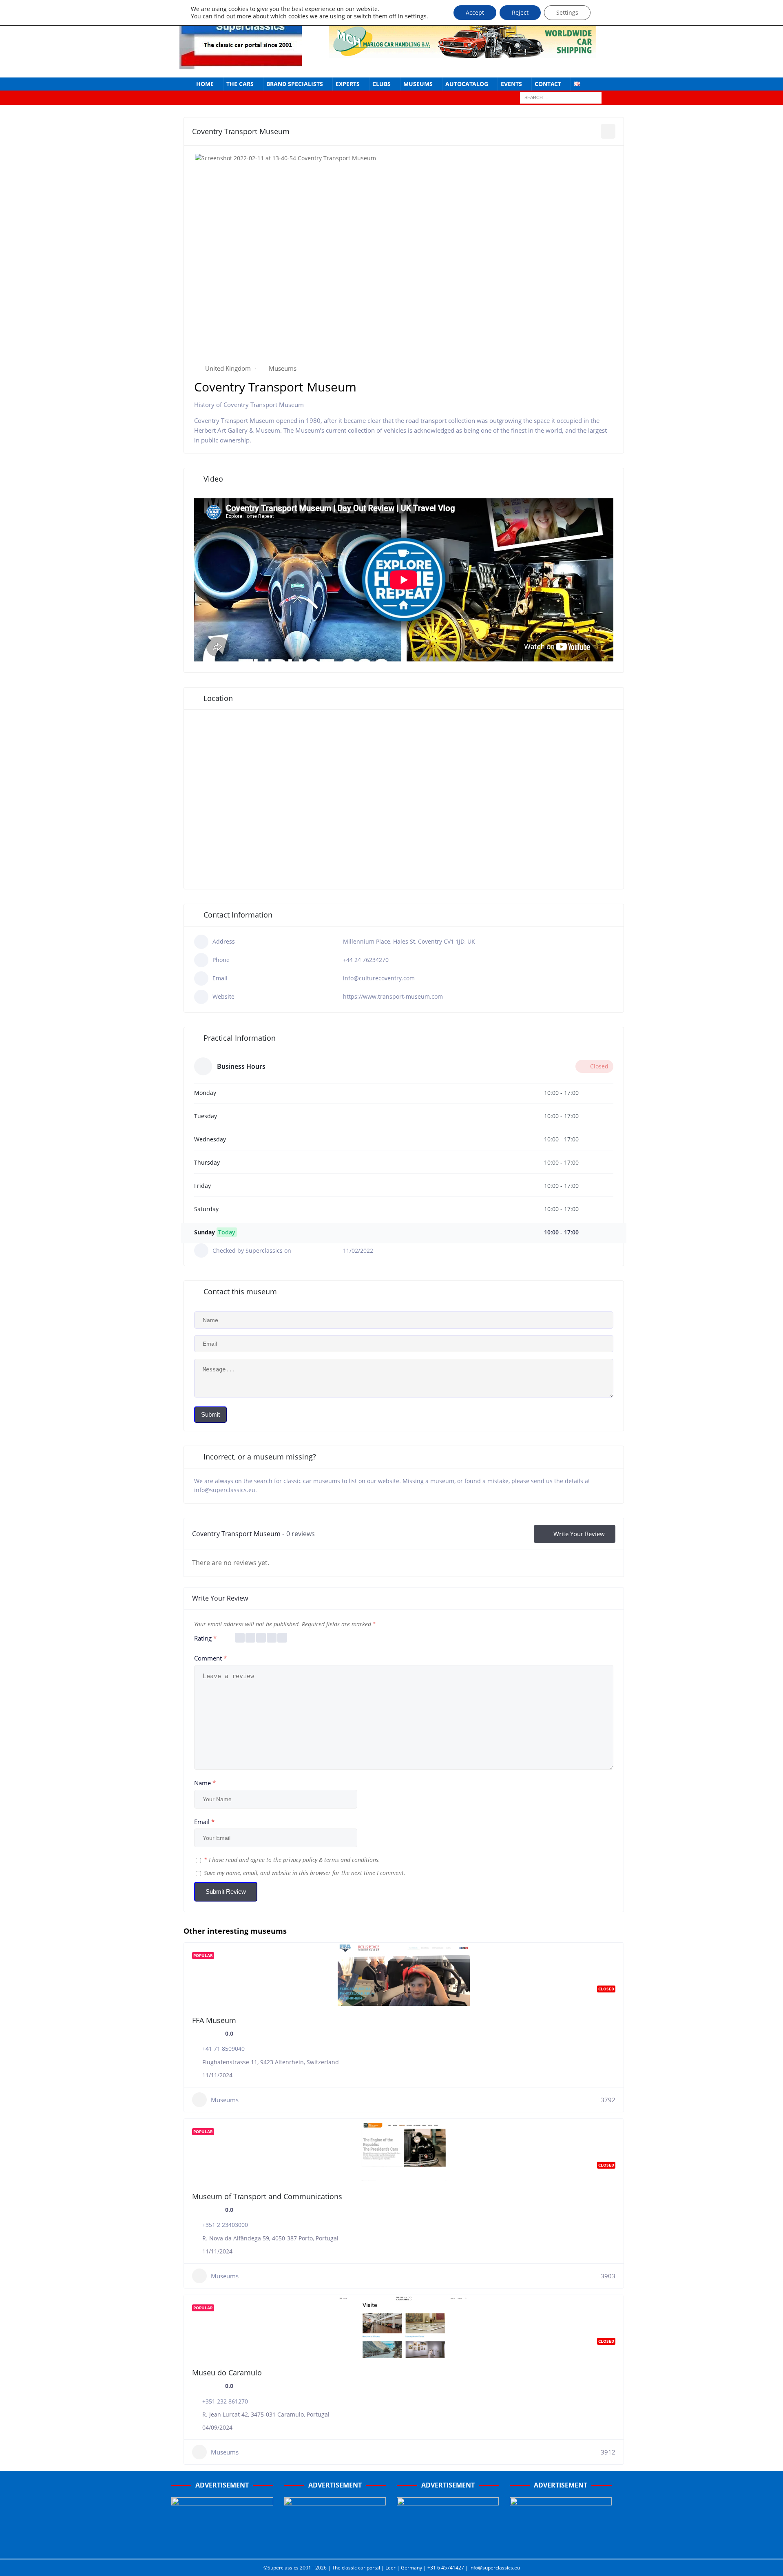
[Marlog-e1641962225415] (462, 53)
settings (416, 16)
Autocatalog (467, 84)
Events (511, 84)
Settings (567, 12)
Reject (520, 12)
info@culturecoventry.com (379, 978)
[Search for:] (561, 97)
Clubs (382, 84)
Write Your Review (579, 1534)
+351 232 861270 (225, 2401)
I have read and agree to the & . (292, 1860)
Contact (548, 84)
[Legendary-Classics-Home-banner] (561, 2544)
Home (205, 84)
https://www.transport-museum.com (393, 996)
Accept (475, 12)
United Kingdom (228, 368)
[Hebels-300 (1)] (335, 2544)
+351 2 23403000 (225, 2225)
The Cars (240, 84)
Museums (418, 84)
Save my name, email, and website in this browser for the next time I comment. (305, 1873)
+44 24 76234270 (366, 960)
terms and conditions (351, 1860)
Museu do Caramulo (227, 2373)
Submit (210, 1414)
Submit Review (226, 1892)
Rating (205, 1638)
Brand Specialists (295, 84)
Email (204, 1822)
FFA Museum (214, 2020)
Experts (348, 84)
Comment (210, 1658)
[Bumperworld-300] (222, 2544)
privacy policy (300, 1860)
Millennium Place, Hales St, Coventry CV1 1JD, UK (409, 941)
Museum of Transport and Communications (267, 2196)
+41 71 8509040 (223, 2049)
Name (205, 1783)
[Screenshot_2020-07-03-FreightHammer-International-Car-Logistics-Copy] (448, 2544)
